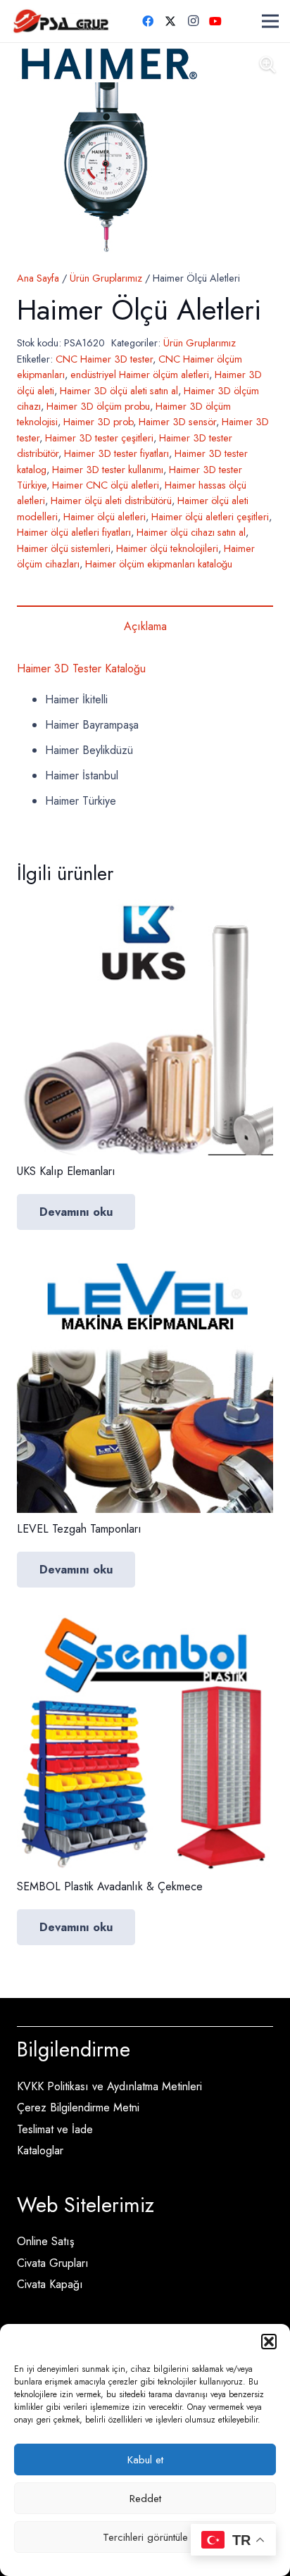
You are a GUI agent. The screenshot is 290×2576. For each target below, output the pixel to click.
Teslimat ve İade (55, 2129)
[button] (269, 2342)
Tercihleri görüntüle (145, 2537)
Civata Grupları (53, 2263)
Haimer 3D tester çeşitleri (99, 438)
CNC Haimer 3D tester (104, 359)
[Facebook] (148, 21)
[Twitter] (170, 21)
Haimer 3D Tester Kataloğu (81, 668)
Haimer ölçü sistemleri (64, 548)
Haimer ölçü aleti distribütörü (111, 501)
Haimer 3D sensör (177, 422)
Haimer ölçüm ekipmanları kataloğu (159, 564)
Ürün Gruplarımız (106, 278)
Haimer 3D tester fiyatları (116, 453)
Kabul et (145, 2460)
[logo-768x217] (61, 21)
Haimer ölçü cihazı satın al (191, 532)
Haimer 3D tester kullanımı (108, 470)
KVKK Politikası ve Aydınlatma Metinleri (109, 2086)
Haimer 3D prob (98, 422)
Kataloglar (40, 2150)
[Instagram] (193, 21)
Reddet (145, 2499)
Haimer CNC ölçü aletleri (106, 485)
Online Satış (45, 2241)
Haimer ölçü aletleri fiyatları (74, 532)
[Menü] (270, 21)
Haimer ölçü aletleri (105, 517)
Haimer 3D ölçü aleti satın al (119, 391)
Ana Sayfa (38, 278)
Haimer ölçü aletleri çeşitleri (210, 517)
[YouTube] (215, 21)
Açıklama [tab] (145, 626)
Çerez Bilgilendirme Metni (78, 2107)
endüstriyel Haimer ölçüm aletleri (140, 375)
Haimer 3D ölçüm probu (98, 406)
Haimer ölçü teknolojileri (167, 548)
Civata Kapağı (50, 2284)
